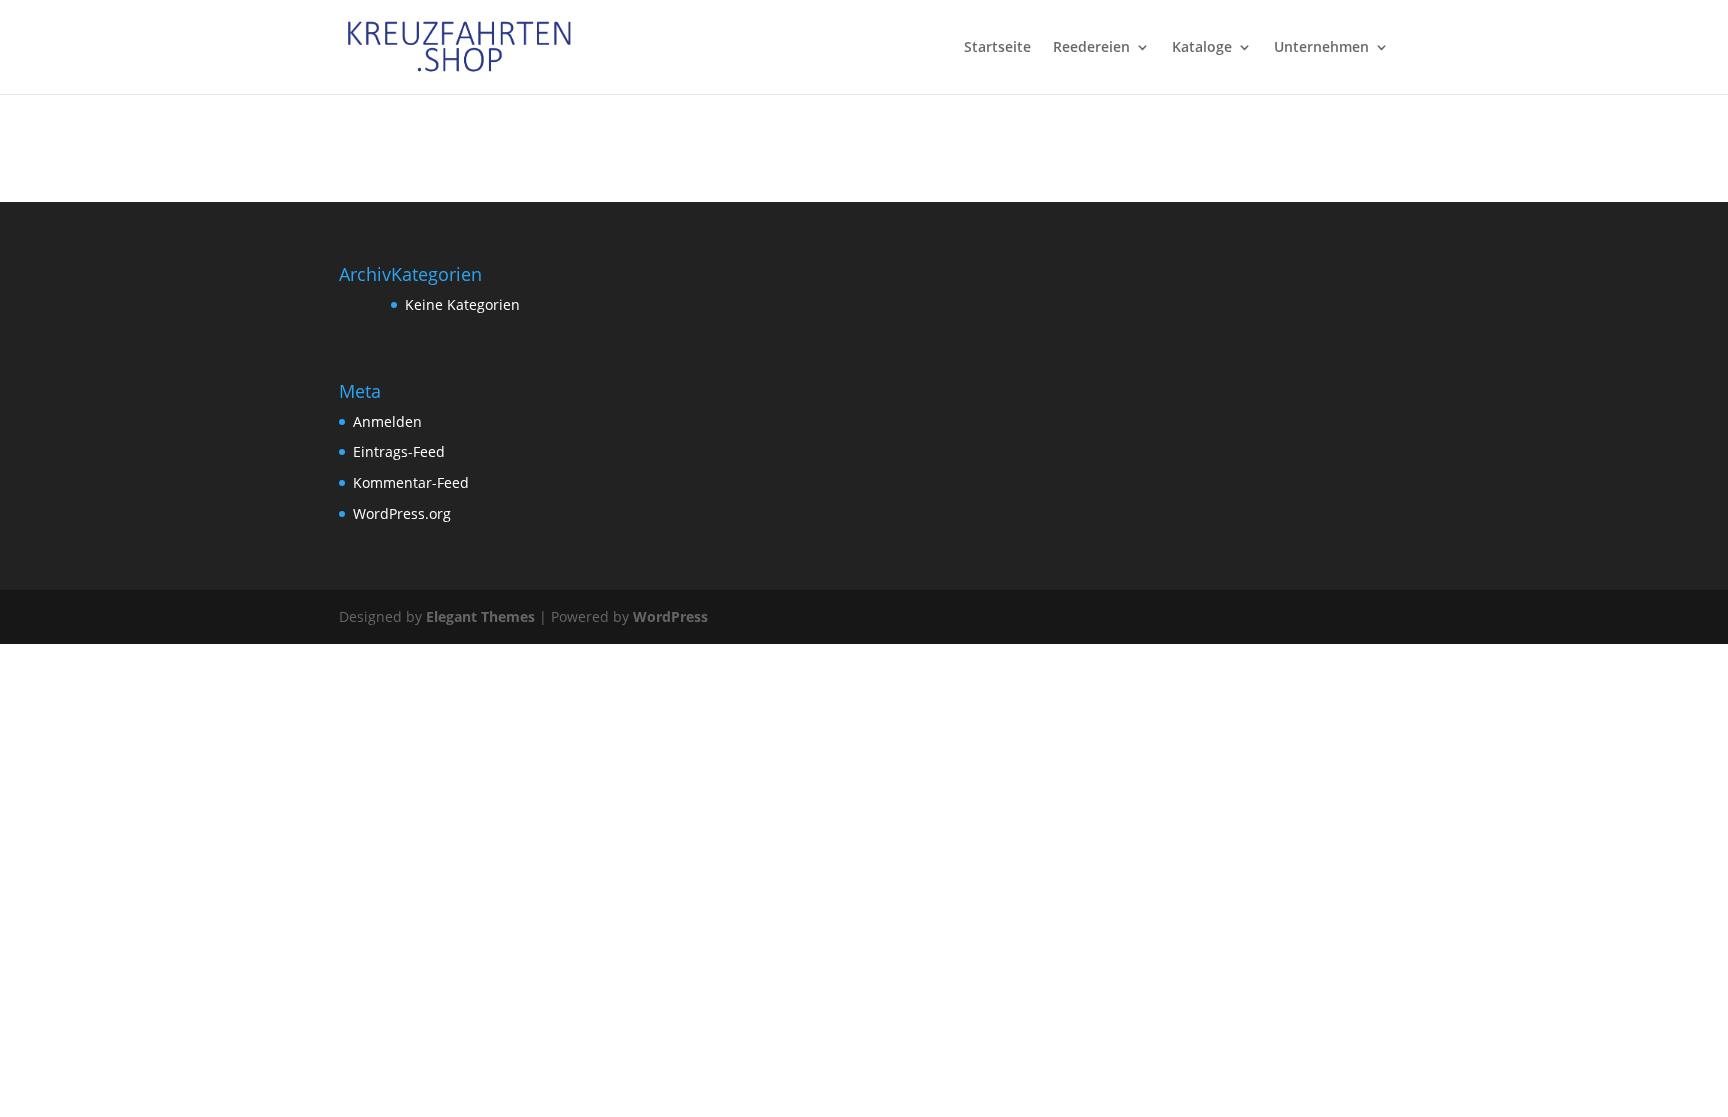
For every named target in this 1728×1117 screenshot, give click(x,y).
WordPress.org (402, 513)
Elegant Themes (480, 616)
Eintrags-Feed (399, 451)
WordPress (670, 616)
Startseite (997, 48)
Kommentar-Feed (411, 482)
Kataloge (1202, 48)
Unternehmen (1321, 48)
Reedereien (1091, 48)
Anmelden (387, 421)
